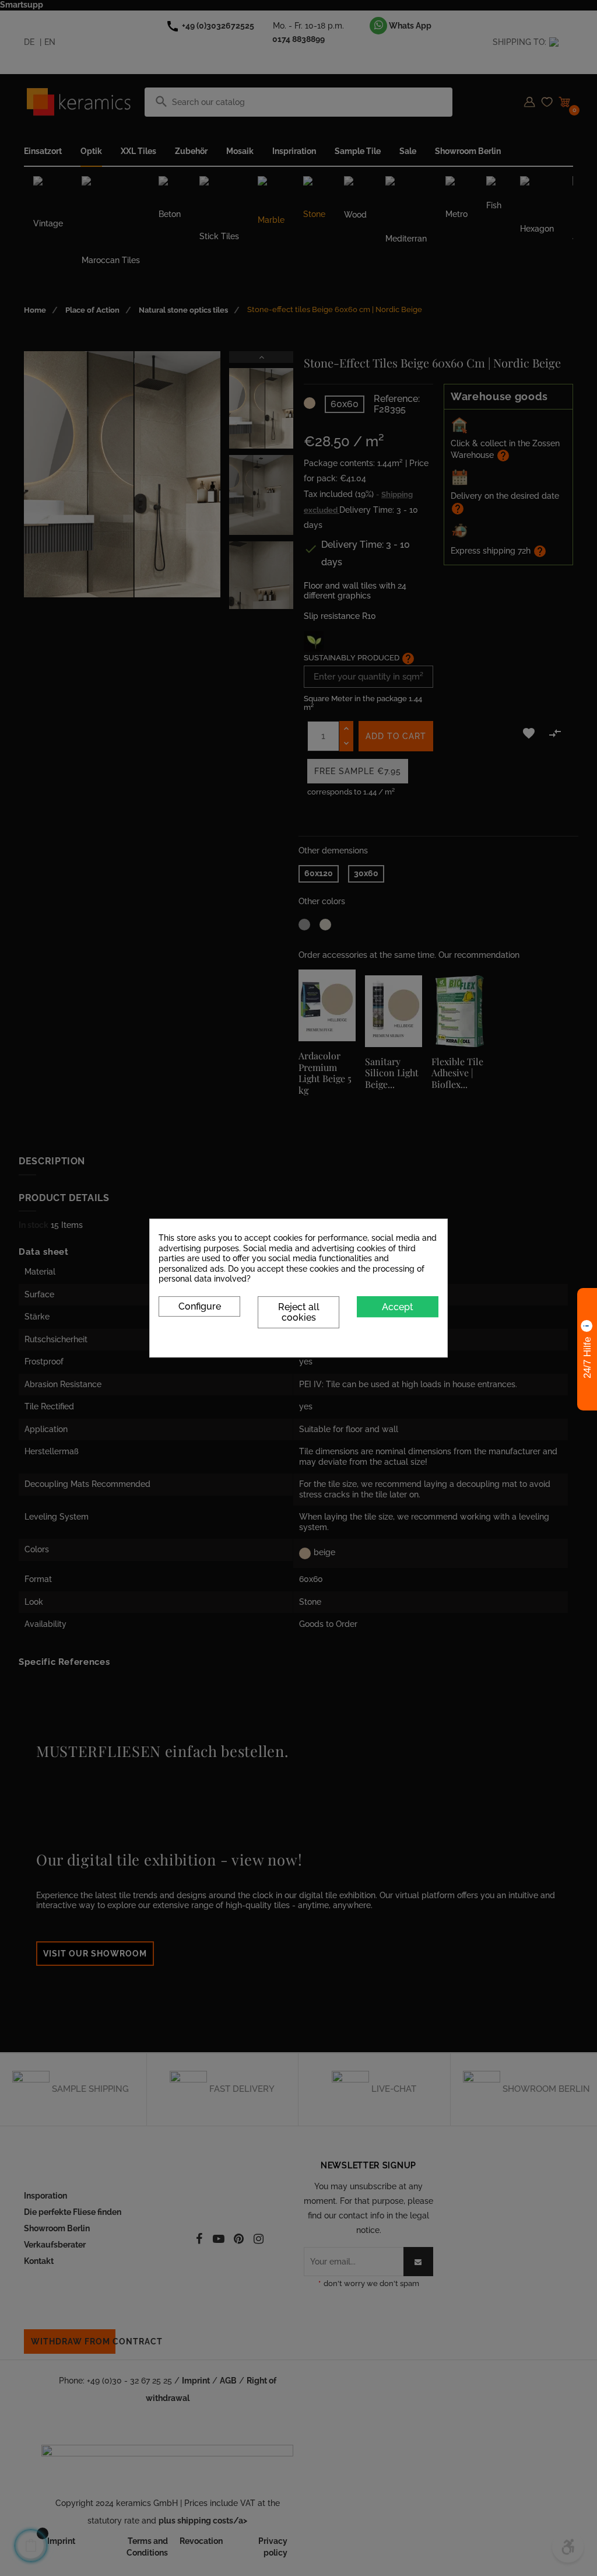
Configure (200, 1306)
